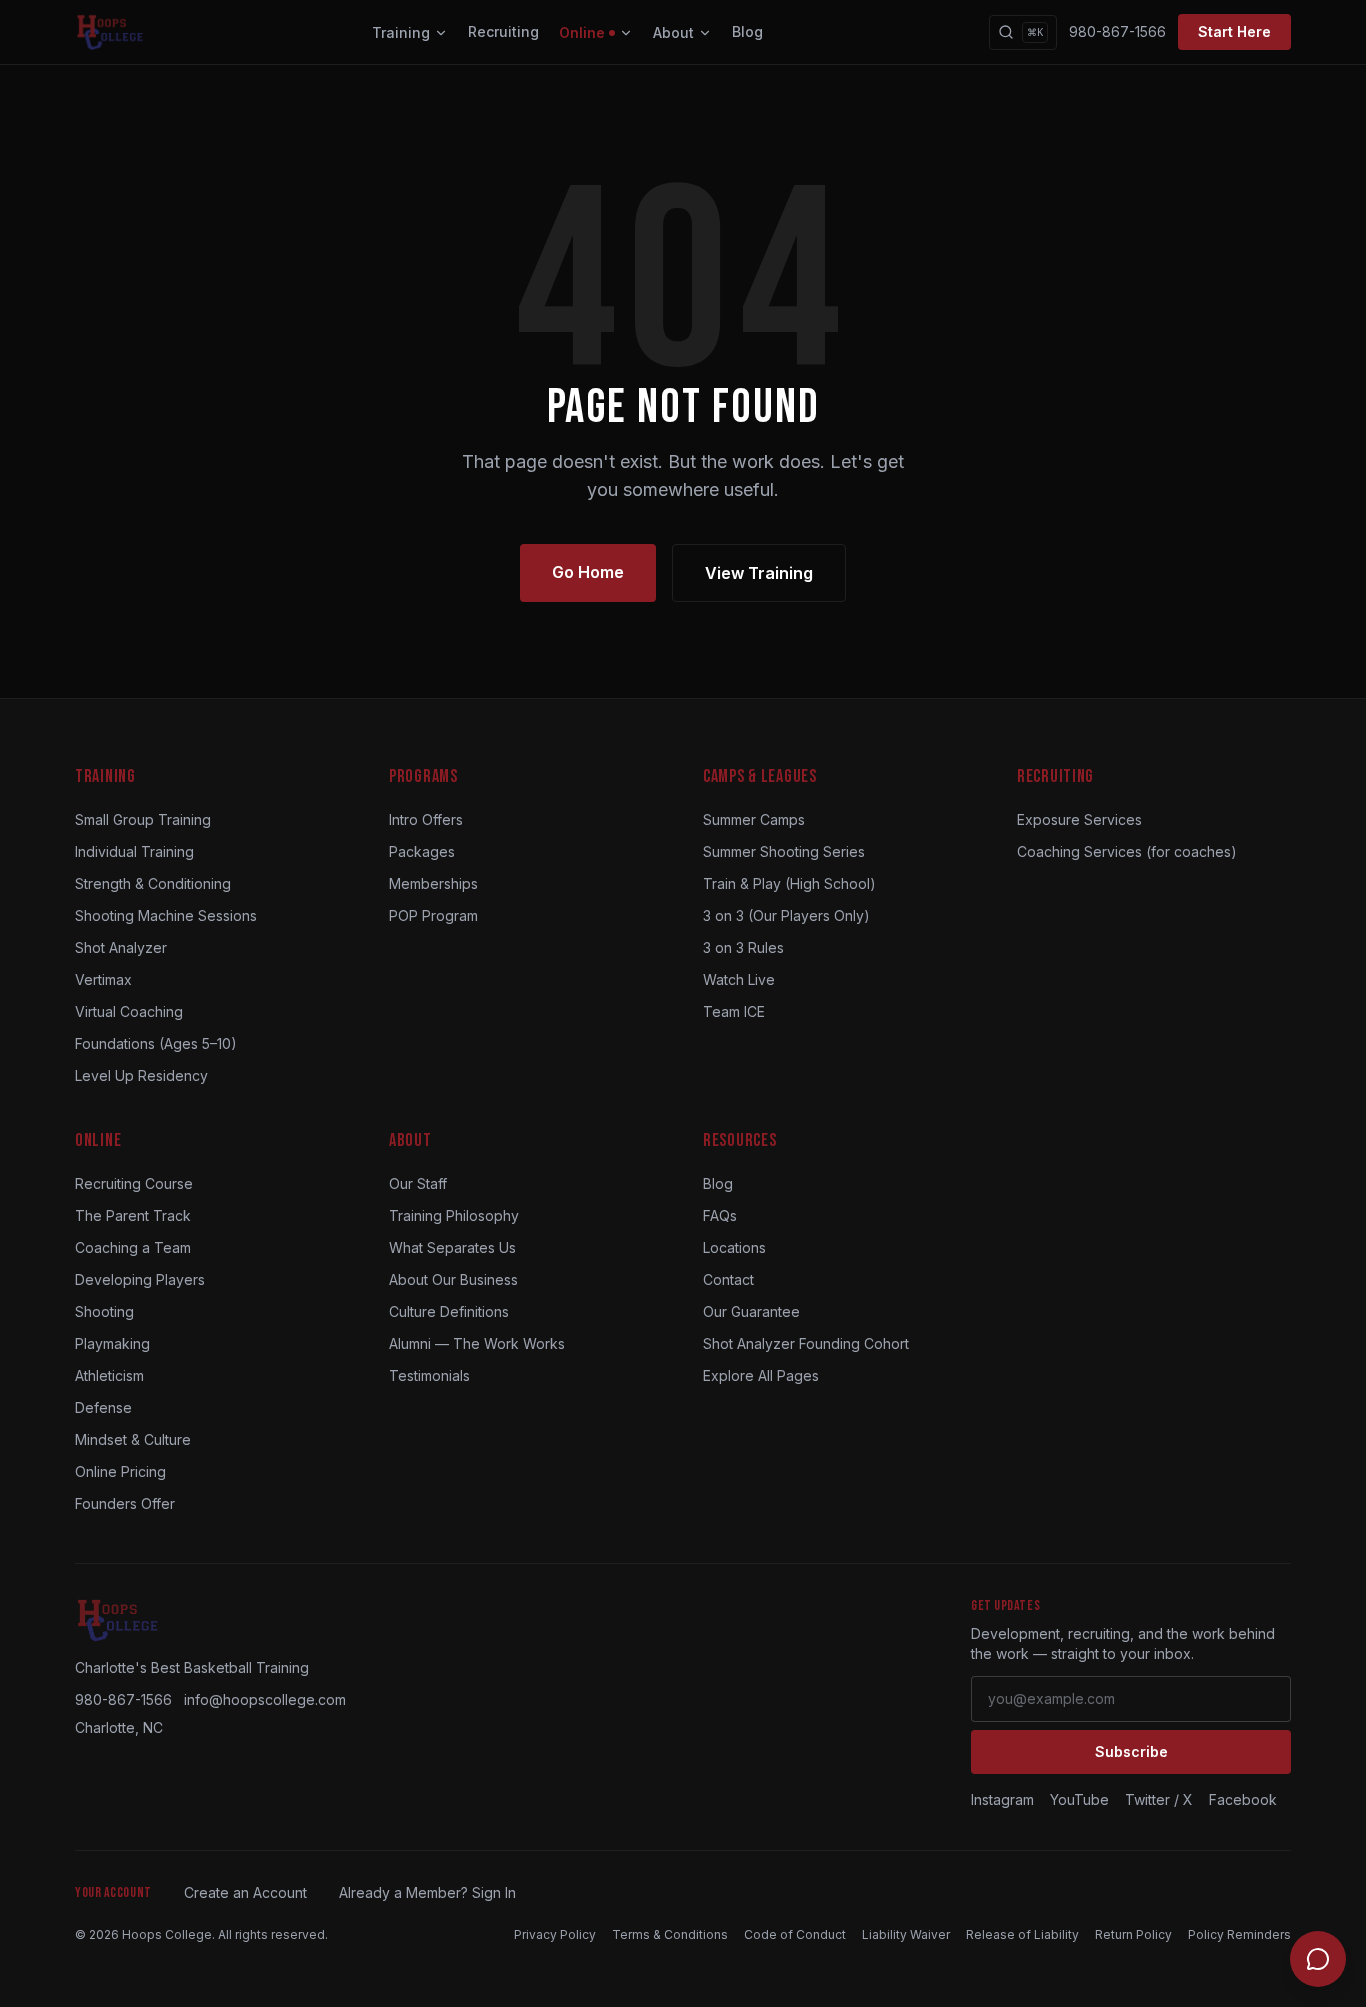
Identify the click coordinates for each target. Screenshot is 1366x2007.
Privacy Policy (555, 1934)
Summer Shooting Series (784, 851)
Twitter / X (1159, 1799)
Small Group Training (143, 819)
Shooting (104, 1311)
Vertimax (103, 979)
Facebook (1243, 1799)
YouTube (1079, 1799)
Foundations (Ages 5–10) (156, 1043)
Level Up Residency (141, 1075)
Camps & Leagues (760, 776)
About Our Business (453, 1279)
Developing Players (140, 1279)
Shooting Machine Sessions (166, 915)
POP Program (433, 915)
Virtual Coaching (129, 1011)
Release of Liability (1022, 1934)
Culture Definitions (449, 1311)
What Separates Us (452, 1247)
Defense (103, 1407)
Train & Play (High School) (789, 883)
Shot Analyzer (121, 947)
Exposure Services (1079, 819)
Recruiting (503, 31)
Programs (423, 776)
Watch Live (739, 979)
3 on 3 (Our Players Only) (786, 915)
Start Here (1234, 31)
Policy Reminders (1239, 1934)
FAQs (720, 1215)
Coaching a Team (133, 1247)
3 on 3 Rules (743, 947)
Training (401, 32)
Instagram (1002, 1799)
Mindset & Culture (133, 1439)
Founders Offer (125, 1503)
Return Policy (1133, 1934)
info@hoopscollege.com (265, 1699)
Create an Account (245, 1892)
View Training (759, 573)
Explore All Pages (761, 1375)
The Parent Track (133, 1215)
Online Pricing (120, 1471)
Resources (739, 1140)
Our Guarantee (751, 1311)
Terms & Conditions (670, 1934)
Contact (728, 1279)
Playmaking (112, 1343)
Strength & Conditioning (153, 883)
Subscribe (1131, 1751)
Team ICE (734, 1011)
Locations (734, 1247)
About (673, 32)
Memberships (433, 883)
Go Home (588, 572)
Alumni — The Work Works (477, 1343)
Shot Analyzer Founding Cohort (806, 1343)
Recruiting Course (134, 1183)
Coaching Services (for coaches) (1127, 851)
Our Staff (418, 1183)
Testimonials (429, 1375)
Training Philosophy (454, 1215)
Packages (422, 851)
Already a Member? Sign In (427, 1892)
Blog (747, 31)
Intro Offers (426, 819)
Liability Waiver (906, 1934)
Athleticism (109, 1375)
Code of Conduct (795, 1934)
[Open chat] (1318, 1959)
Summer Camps (754, 819)
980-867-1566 (1117, 31)
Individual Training (134, 851)
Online (582, 32)
